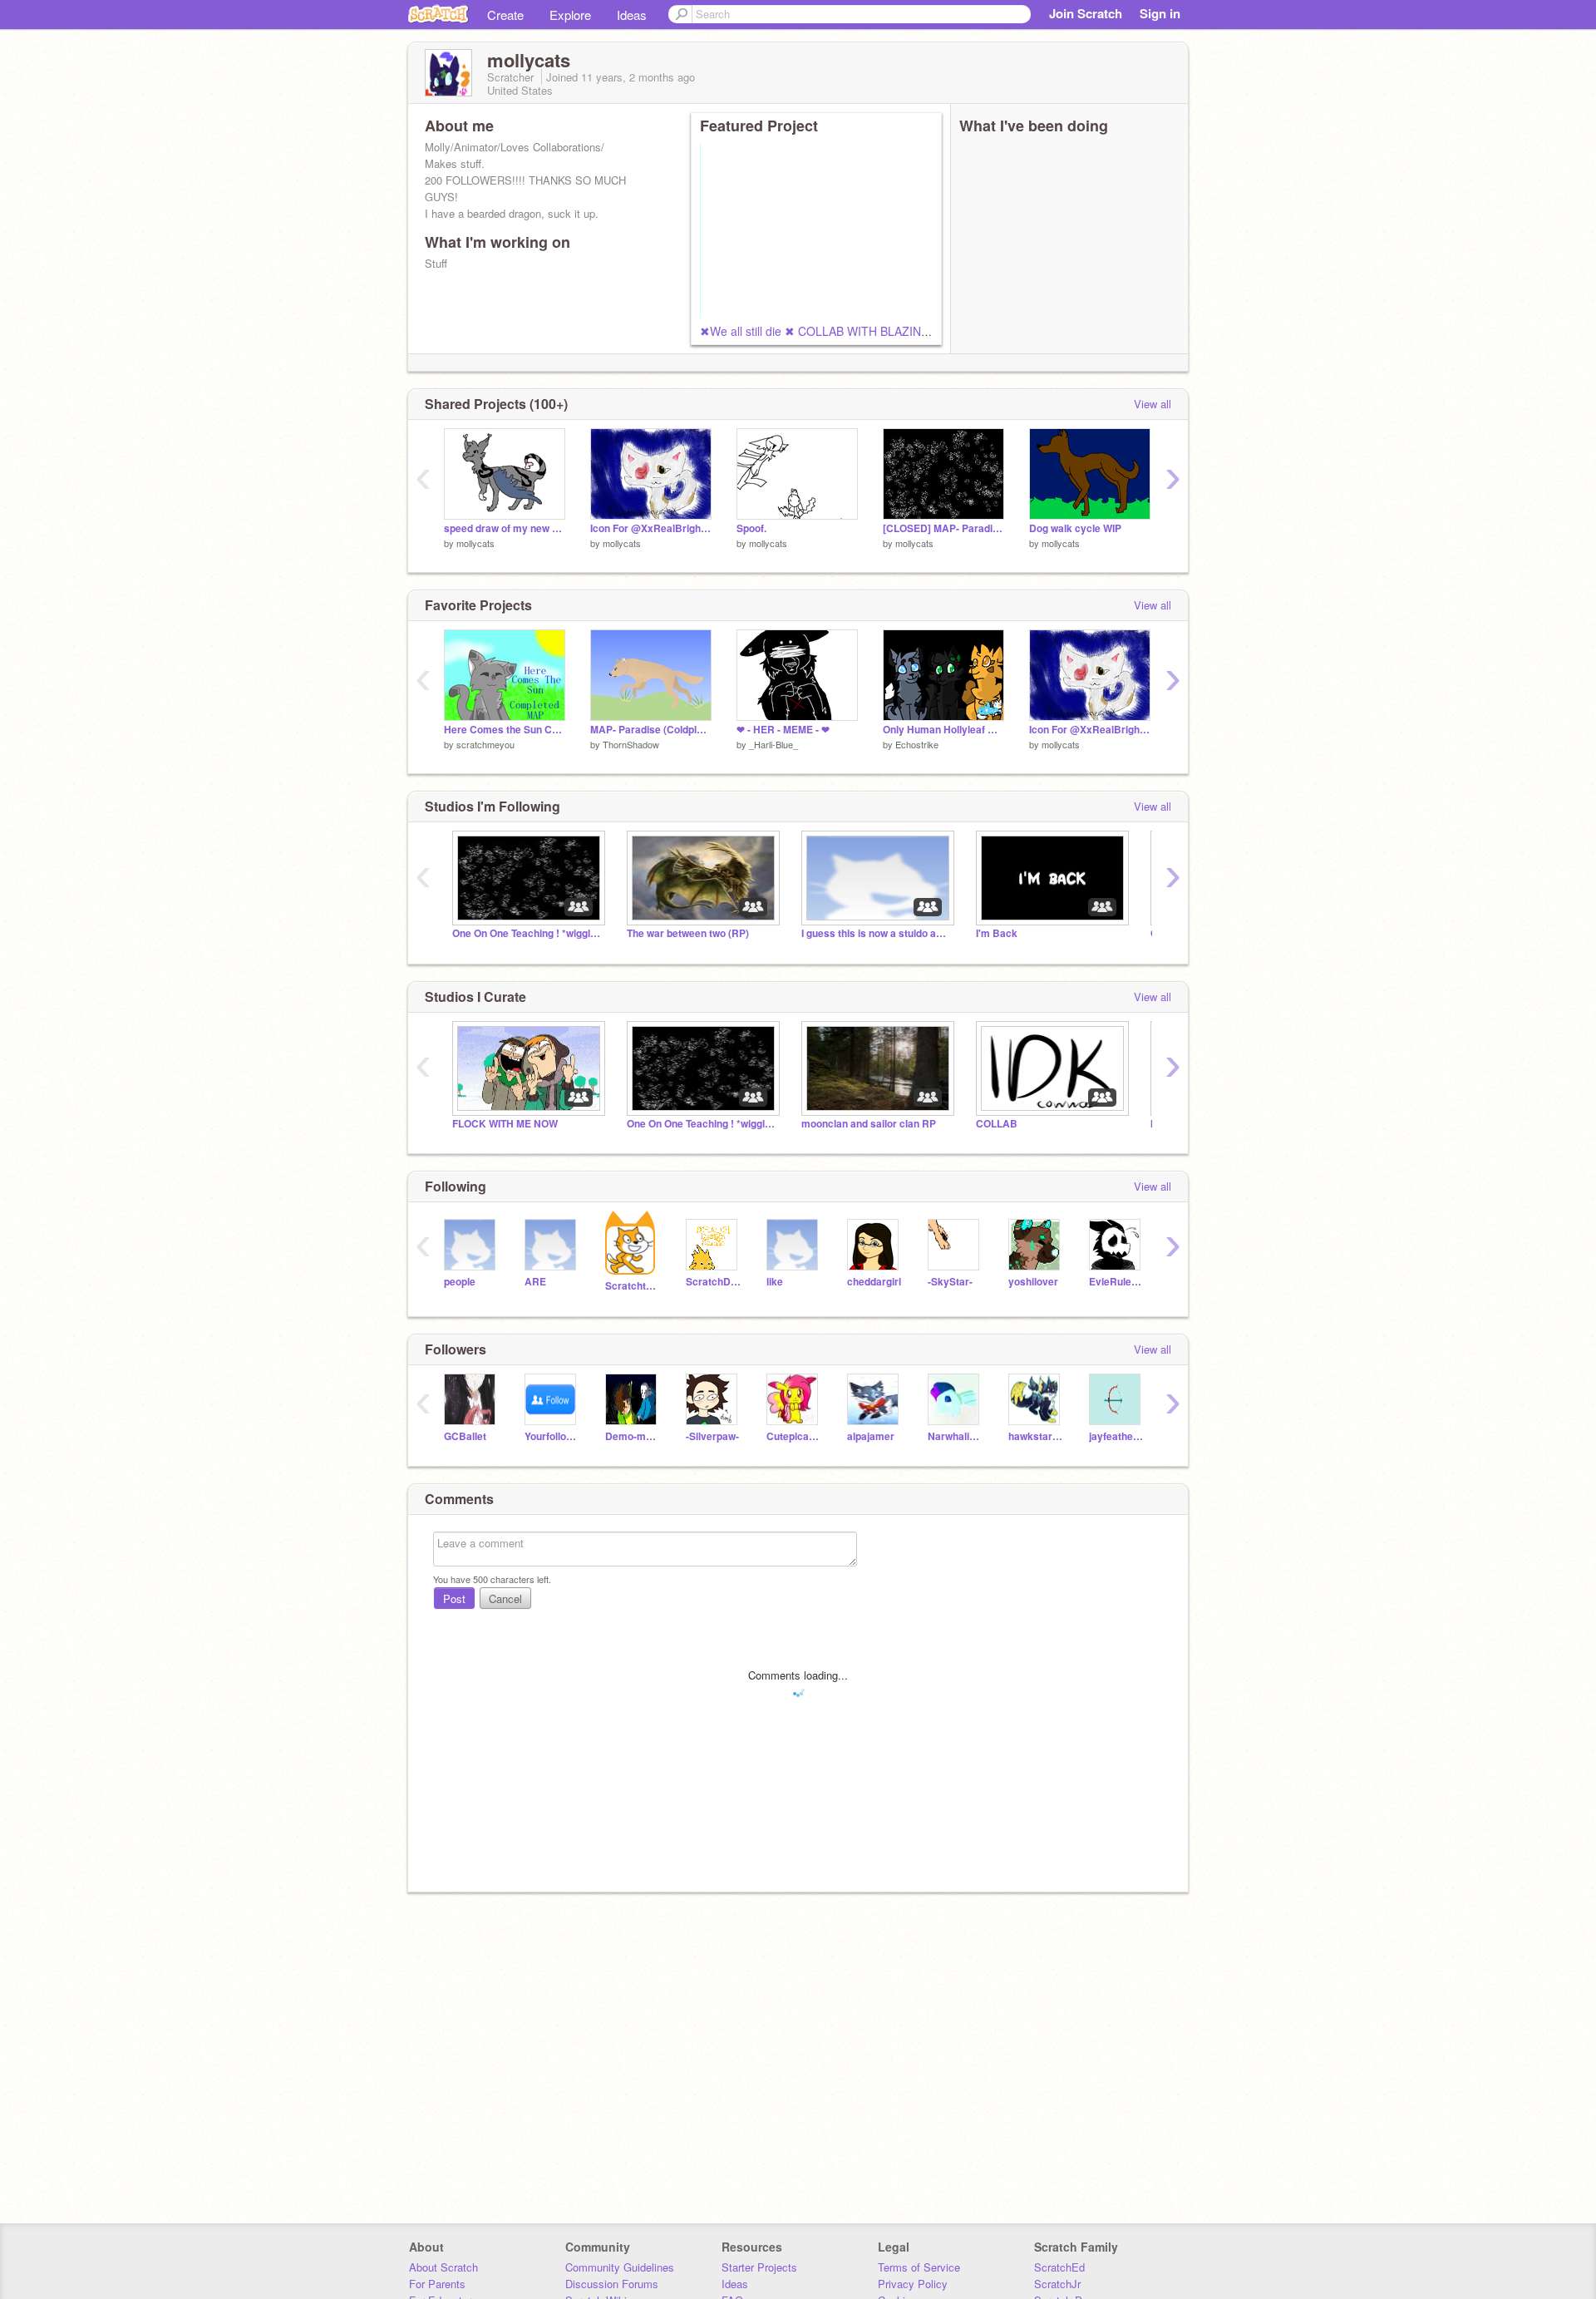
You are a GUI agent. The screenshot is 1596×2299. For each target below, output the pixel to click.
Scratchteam (633, 1286)
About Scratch (443, 2267)
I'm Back (997, 933)
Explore (570, 15)
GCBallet (465, 1436)
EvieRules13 (1117, 1282)
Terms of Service (919, 2267)
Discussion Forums (612, 2284)
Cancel (505, 1598)
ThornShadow (631, 744)
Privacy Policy (913, 2284)
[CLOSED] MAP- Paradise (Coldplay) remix (943, 528)
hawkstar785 (1036, 1436)
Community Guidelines (620, 2267)
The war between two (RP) (688, 933)
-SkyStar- (950, 1282)
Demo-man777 (633, 1436)
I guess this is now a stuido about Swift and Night (876, 933)
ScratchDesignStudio (714, 1282)
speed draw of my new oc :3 (505, 528)
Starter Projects (759, 2267)
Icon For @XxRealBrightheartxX (651, 528)
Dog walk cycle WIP (1075, 528)
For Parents (437, 2284)
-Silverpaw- (712, 1436)
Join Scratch (1086, 13)
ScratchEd (1059, 2267)
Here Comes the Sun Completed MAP (505, 730)
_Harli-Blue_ (773, 744)
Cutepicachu (794, 1436)
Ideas (632, 15)
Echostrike (917, 744)
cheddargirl (874, 1282)
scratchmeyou (485, 744)
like (775, 1282)
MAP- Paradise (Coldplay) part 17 (651, 730)
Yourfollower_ (552, 1436)
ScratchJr (1057, 2284)
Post (454, 1598)
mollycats (475, 543)
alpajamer (871, 1436)
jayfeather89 (1117, 1436)
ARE (535, 1282)
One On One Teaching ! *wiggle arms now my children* (527, 933)
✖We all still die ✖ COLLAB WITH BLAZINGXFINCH (837, 331)
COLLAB (997, 1124)
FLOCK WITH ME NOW (505, 1124)
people (460, 1282)
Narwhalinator (956, 1436)
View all (1153, 404)
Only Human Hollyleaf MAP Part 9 (943, 730)
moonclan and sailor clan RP (869, 1124)
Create (505, 15)
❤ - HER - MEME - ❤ (783, 730)
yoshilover (1033, 1282)
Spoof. (751, 528)
